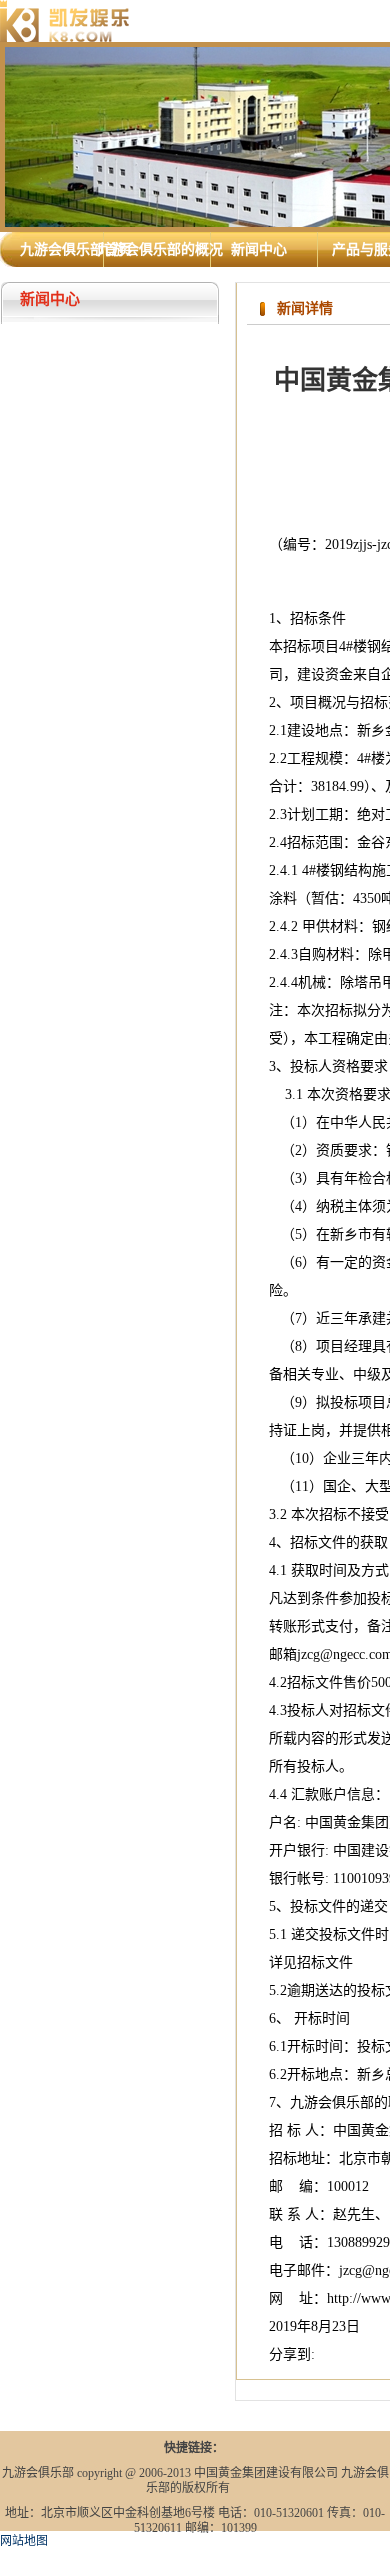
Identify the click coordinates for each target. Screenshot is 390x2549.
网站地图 (24, 2541)
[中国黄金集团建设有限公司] (65, 20)
